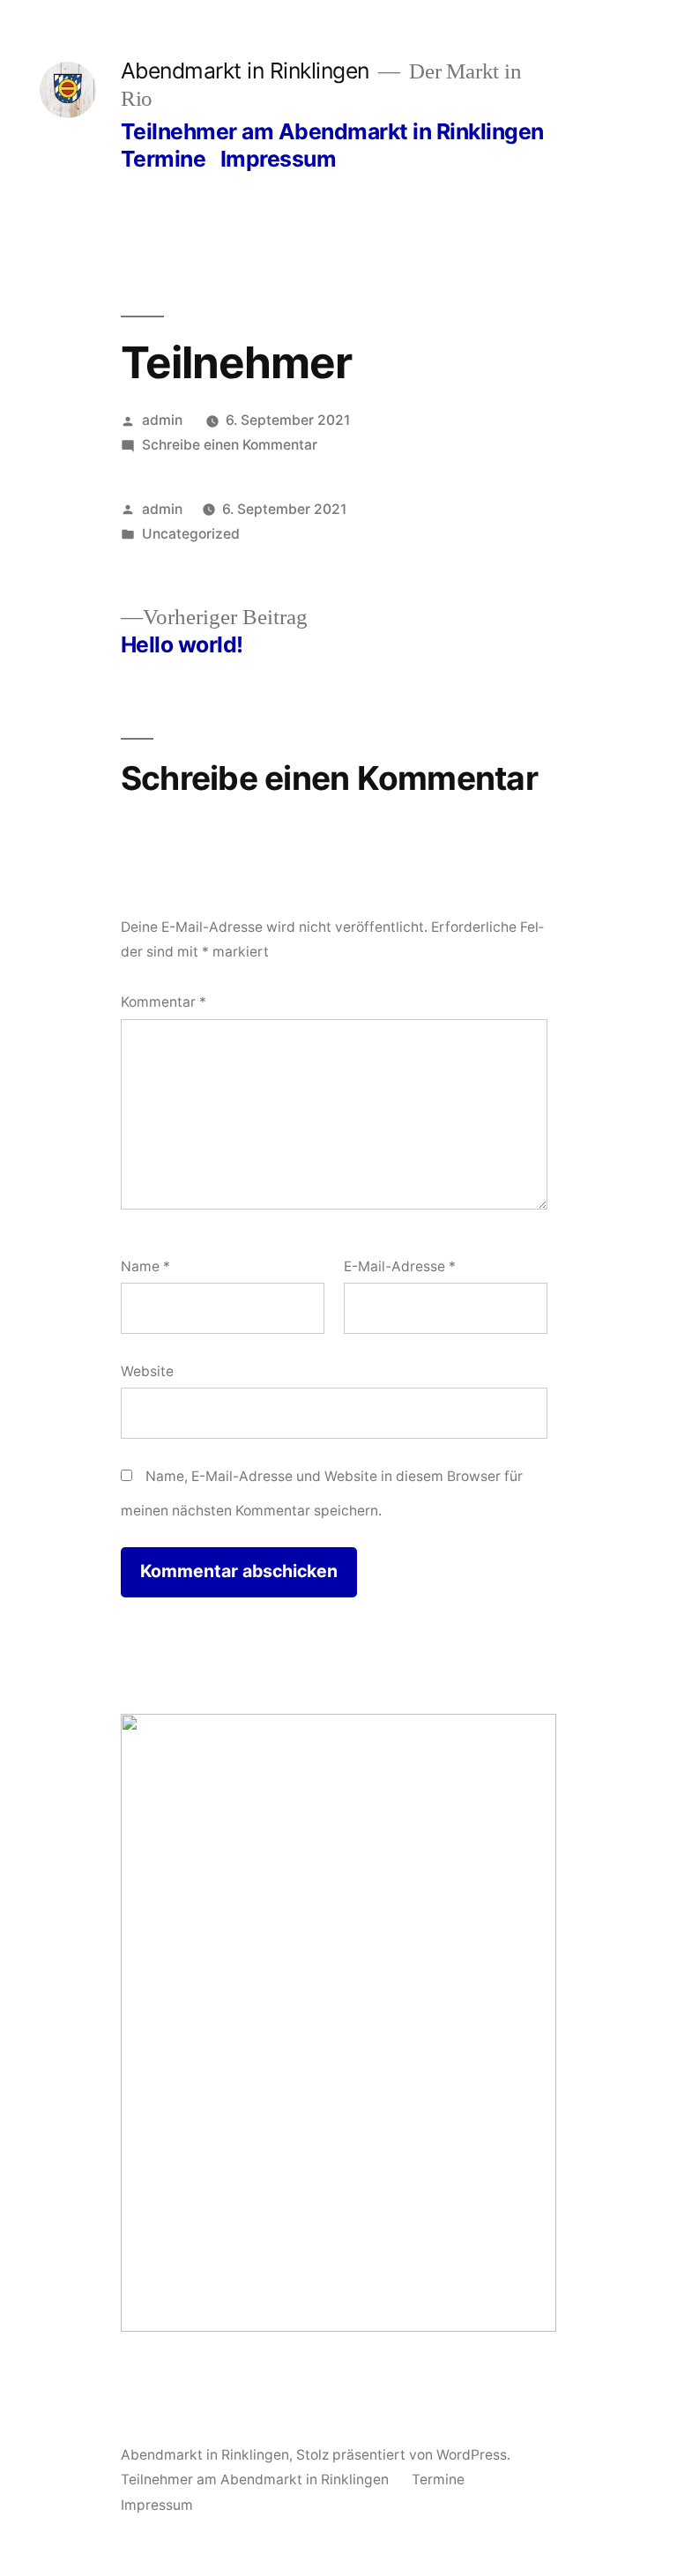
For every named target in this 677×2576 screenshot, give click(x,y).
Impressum (279, 159)
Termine (164, 159)
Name (145, 1266)
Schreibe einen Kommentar (230, 445)
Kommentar (164, 1002)
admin (162, 420)
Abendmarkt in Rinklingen (245, 71)
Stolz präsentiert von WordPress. (403, 2455)
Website (147, 1371)
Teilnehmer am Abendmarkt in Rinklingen (332, 131)
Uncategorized (191, 534)
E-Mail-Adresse (400, 1266)
